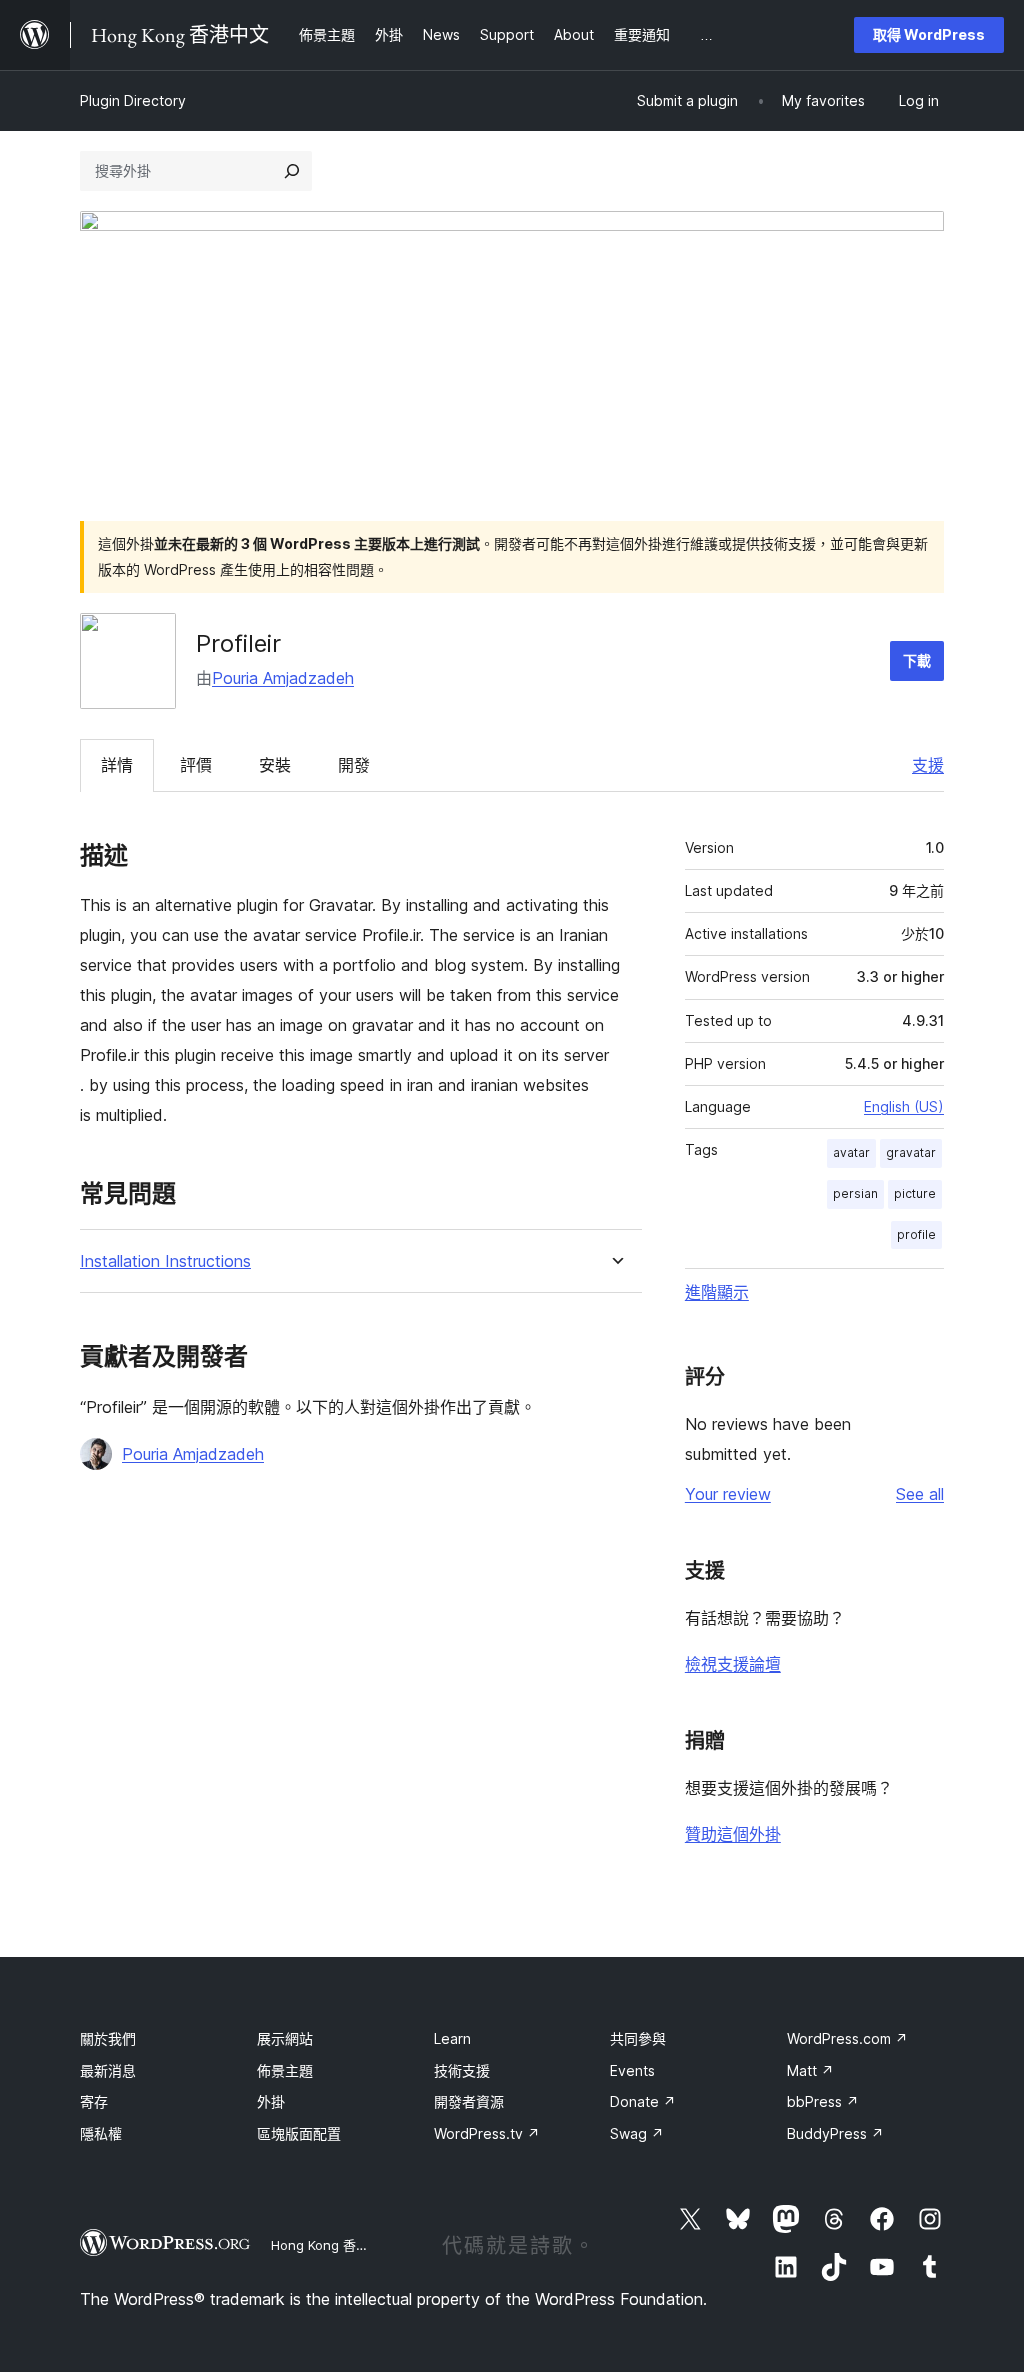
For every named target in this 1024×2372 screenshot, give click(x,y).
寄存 (94, 2101)
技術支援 (462, 2070)
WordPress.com (847, 2038)
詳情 (117, 765)
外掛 (271, 2101)
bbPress (823, 2101)
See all (920, 1494)
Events (632, 2070)
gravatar (911, 1152)
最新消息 (108, 2070)
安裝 (275, 765)
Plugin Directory (133, 100)
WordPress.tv (487, 2133)
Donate (643, 2101)
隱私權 (101, 2133)
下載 (917, 660)
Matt (810, 2070)
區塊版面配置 (299, 2133)
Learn (452, 2038)
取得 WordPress (929, 34)
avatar (851, 1152)
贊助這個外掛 (733, 1834)
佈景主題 (285, 2070)
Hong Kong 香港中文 (333, 2245)
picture (915, 1193)
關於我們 (108, 2038)
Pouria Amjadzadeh (283, 678)
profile (916, 1234)
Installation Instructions (165, 1261)
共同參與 (638, 2038)
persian (855, 1193)
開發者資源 (469, 2101)
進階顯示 (717, 1292)
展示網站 (285, 2038)
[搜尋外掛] (292, 171)
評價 (196, 765)
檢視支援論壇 (733, 1664)
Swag (637, 2133)
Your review (728, 1494)
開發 (354, 765)
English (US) (904, 1106)
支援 (928, 765)
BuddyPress (835, 2133)
